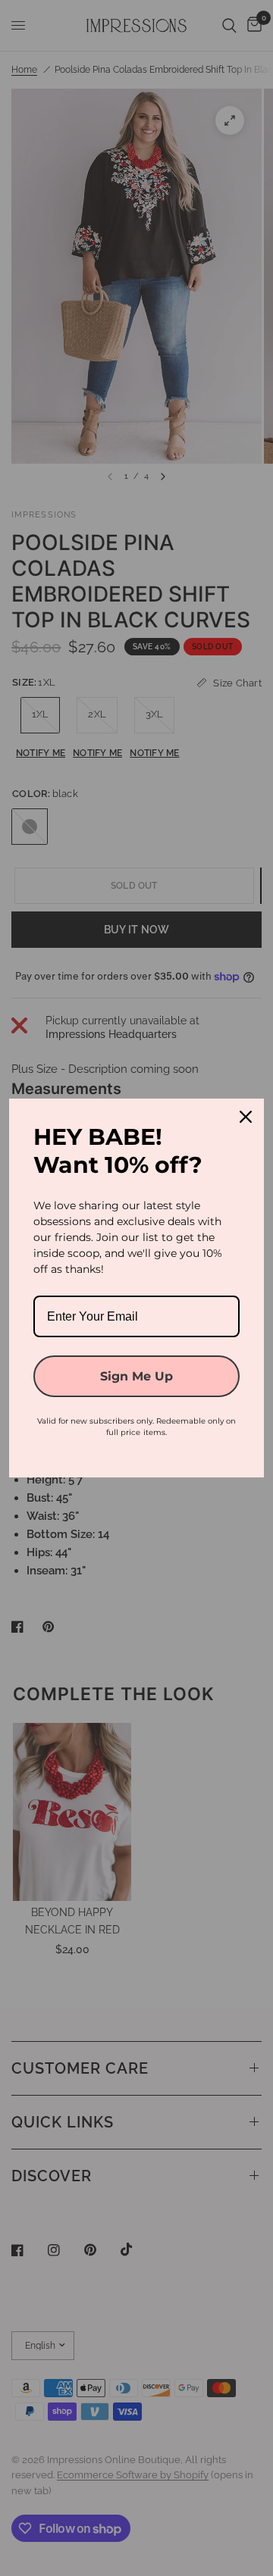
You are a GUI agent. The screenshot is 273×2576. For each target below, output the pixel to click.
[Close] (246, 1117)
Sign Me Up (136, 1376)
